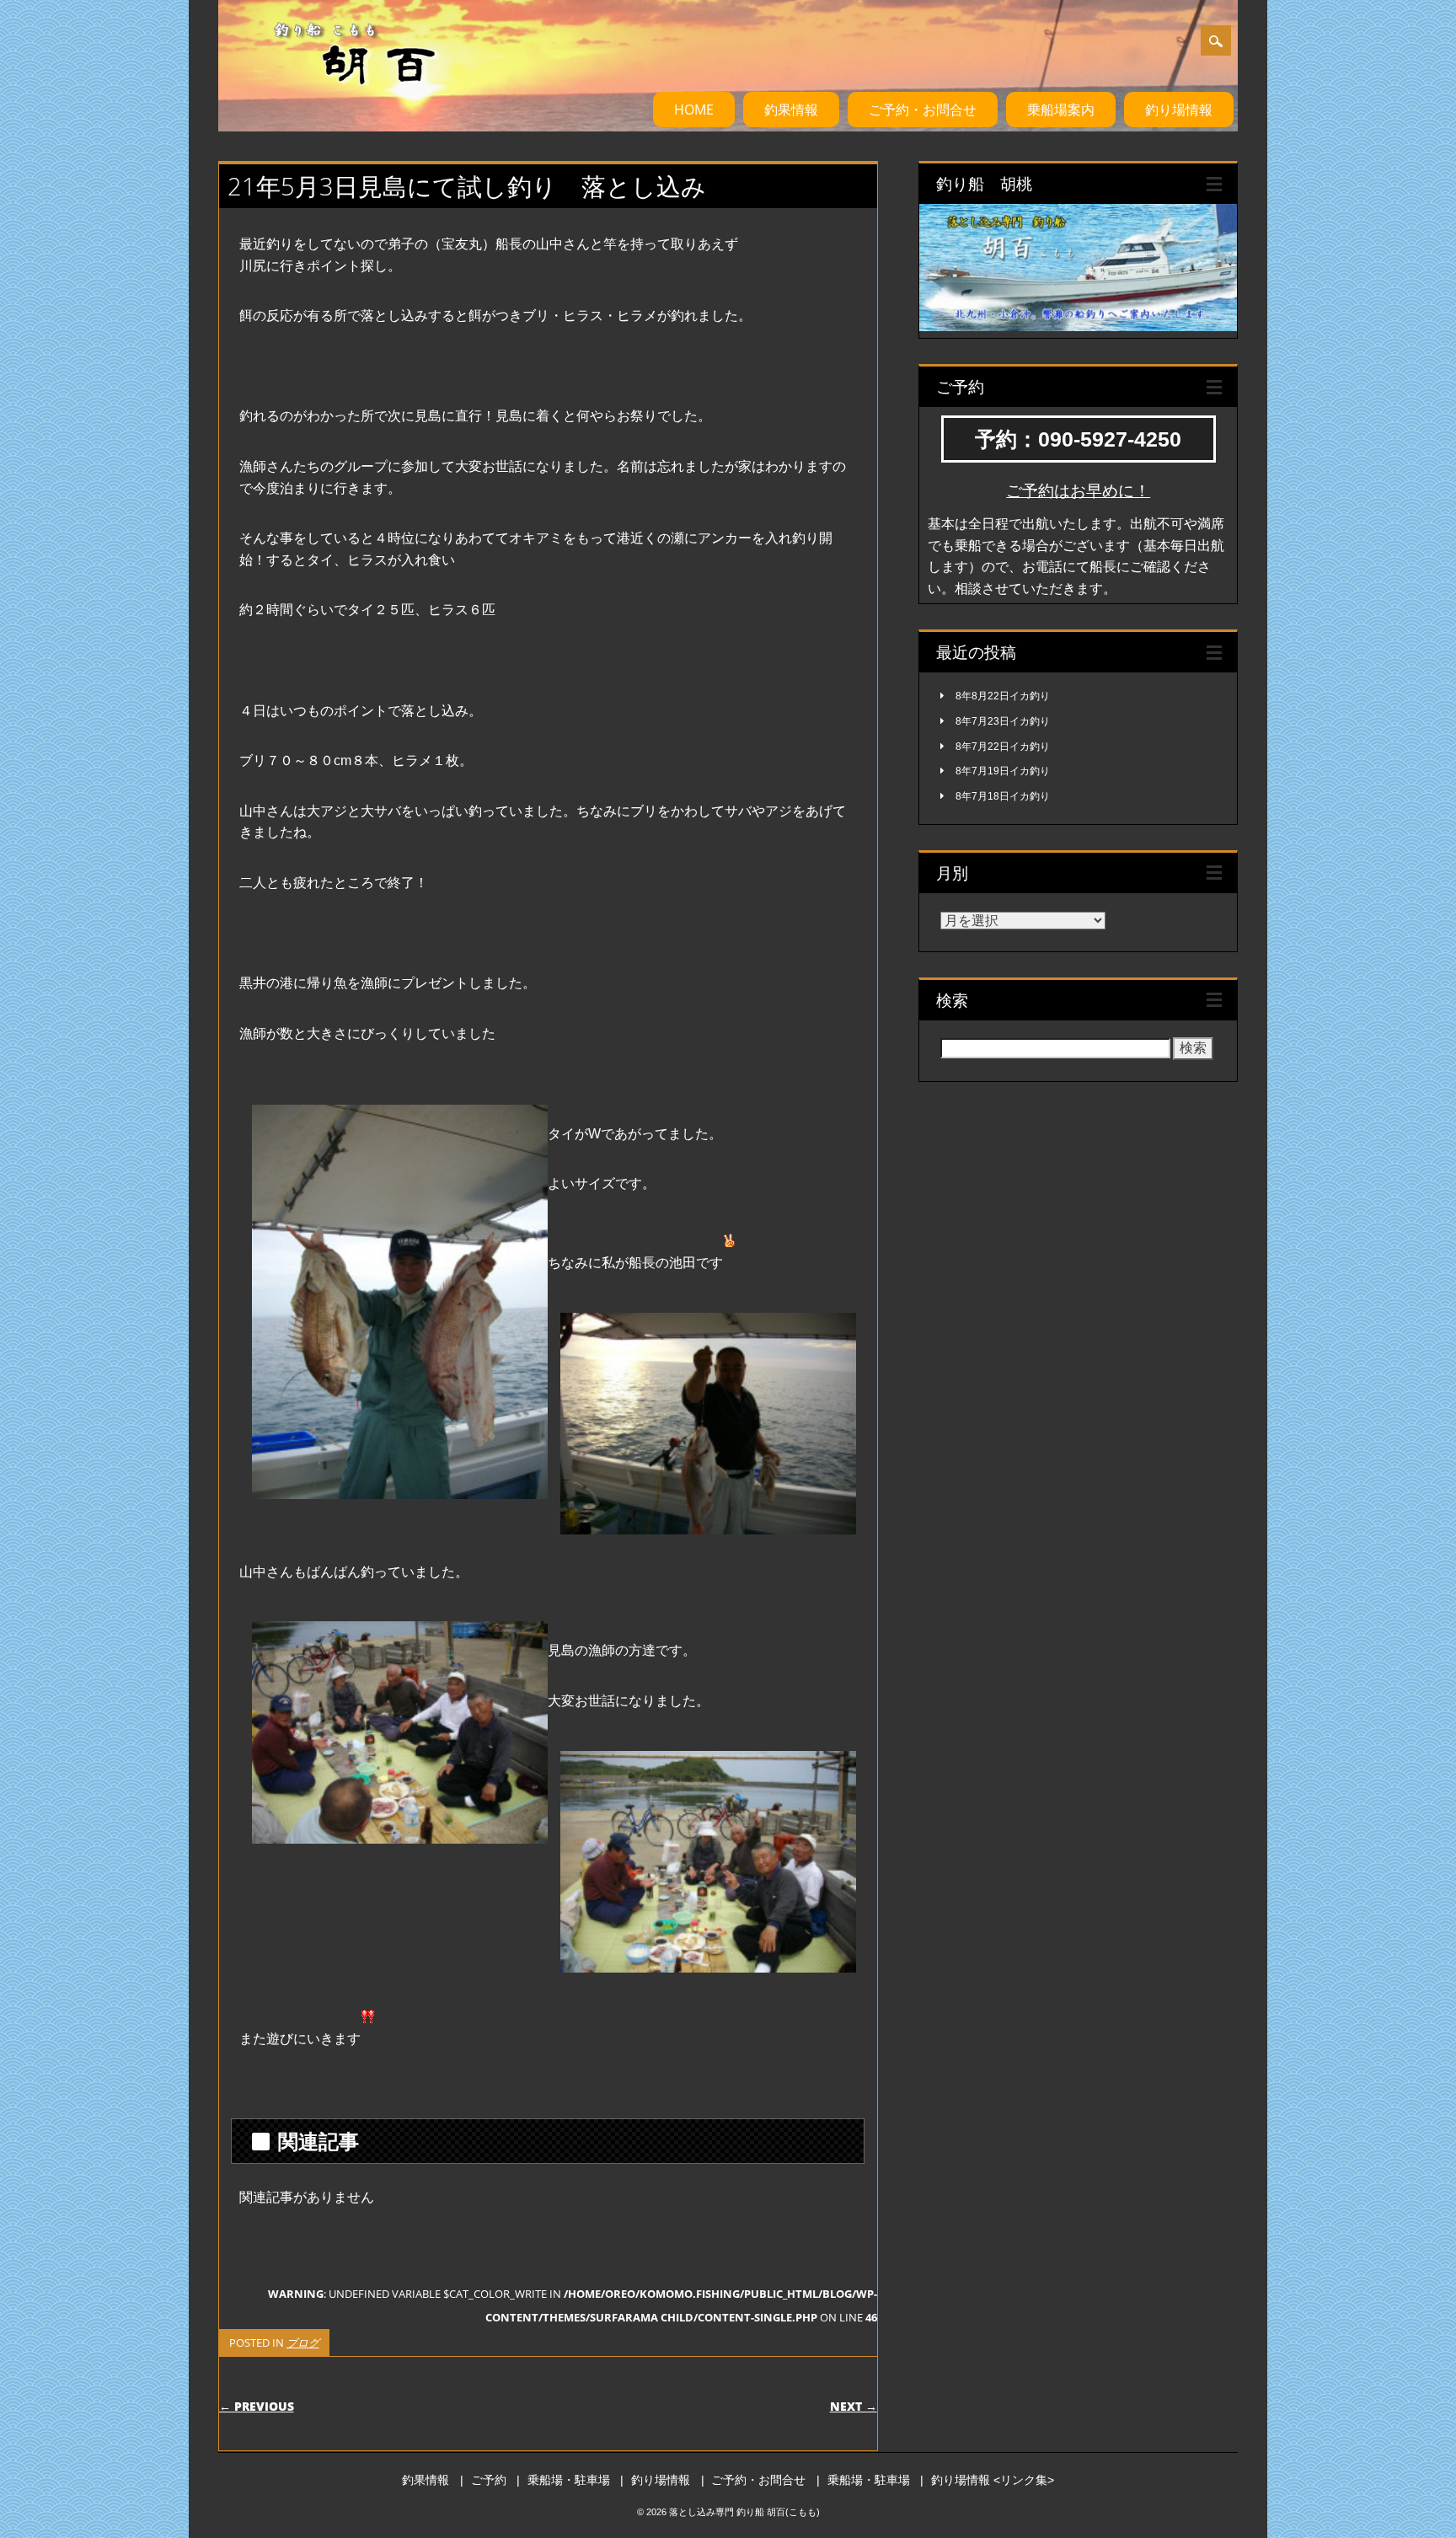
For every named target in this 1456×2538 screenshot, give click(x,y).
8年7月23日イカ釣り (1003, 721)
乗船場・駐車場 (569, 2480)
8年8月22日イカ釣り (1003, 696)
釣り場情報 (1179, 110)
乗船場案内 (1061, 110)
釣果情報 (791, 110)
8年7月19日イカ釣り (1003, 771)
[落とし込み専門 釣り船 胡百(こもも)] (336, 100)
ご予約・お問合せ (923, 110)
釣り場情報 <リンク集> (993, 2480)
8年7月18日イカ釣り (1003, 796)
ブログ (303, 2343)
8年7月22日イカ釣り (1003, 747)
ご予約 (489, 2480)
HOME (694, 110)
